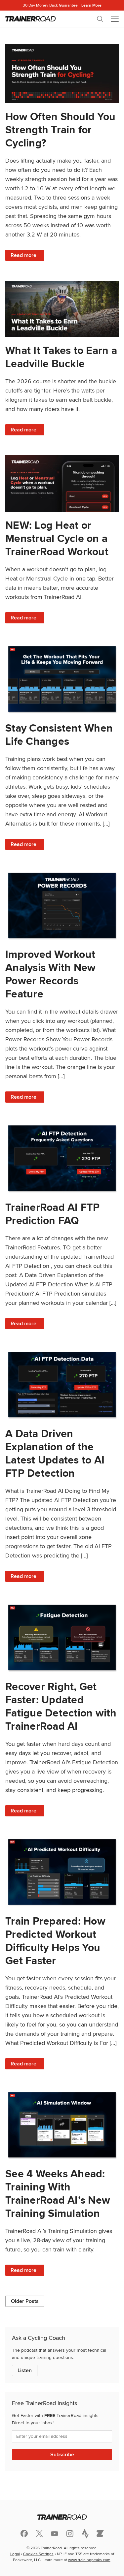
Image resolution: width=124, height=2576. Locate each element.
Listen (25, 2370)
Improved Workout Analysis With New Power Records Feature (50, 974)
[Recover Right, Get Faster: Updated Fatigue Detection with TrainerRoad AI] (62, 1637)
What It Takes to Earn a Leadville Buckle (61, 357)
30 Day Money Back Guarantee (62, 5)
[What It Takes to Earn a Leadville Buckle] (62, 309)
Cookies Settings (38, 2554)
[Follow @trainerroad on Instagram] (70, 2534)
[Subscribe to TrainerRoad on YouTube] (55, 2534)
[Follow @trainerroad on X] (39, 2533)
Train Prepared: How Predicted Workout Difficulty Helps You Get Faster (55, 1941)
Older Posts (25, 2301)
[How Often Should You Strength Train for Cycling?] (62, 74)
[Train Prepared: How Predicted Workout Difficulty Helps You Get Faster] (62, 1872)
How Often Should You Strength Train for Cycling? (60, 129)
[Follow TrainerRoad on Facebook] (24, 2533)
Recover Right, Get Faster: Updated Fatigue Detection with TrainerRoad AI (61, 1706)
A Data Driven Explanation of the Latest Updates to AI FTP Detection (55, 1453)
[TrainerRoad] (31, 19)
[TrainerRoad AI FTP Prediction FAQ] (62, 1158)
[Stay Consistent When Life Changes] (62, 679)
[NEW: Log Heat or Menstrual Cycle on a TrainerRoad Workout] (62, 484)
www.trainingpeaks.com (89, 2560)
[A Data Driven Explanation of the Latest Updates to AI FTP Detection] (62, 1385)
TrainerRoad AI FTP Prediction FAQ (53, 1214)
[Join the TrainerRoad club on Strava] (85, 2533)
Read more (27, 256)
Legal (15, 2554)
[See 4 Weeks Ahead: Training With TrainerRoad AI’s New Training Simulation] (62, 2125)
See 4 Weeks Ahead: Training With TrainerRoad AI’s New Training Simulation (58, 2193)
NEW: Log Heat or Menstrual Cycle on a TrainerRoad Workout (57, 538)
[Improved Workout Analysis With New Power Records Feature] (62, 906)
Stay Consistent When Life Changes (59, 734)
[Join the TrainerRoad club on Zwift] (100, 2533)
